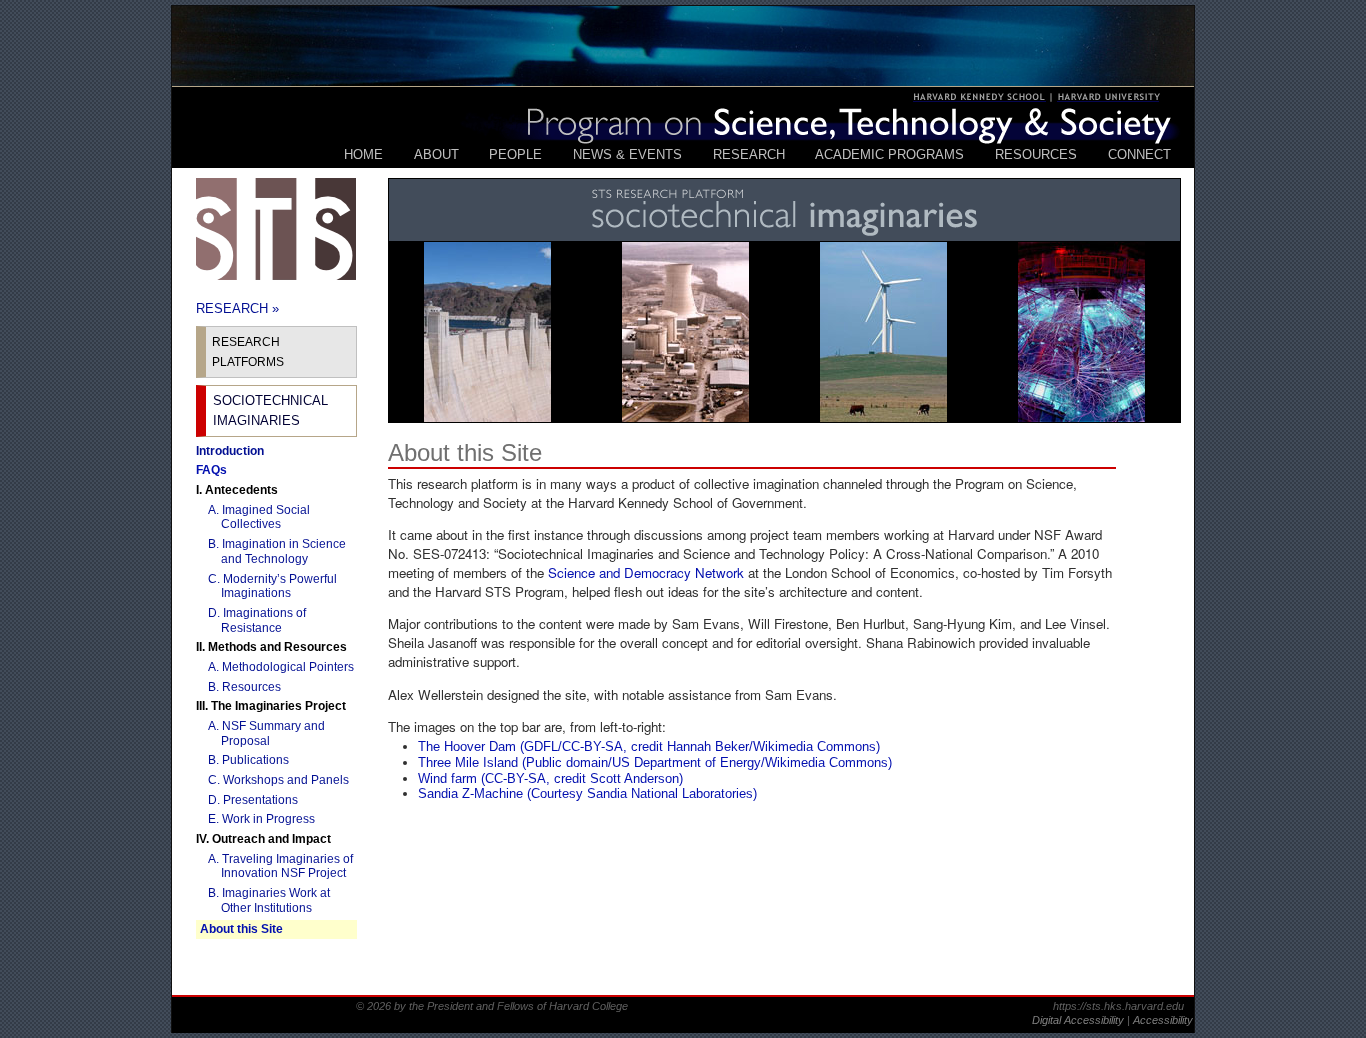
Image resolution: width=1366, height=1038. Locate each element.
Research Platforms (248, 352)
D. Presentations (259, 800)
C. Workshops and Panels (285, 780)
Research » (237, 308)
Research (749, 154)
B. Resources (251, 687)
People (515, 154)
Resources (1036, 154)
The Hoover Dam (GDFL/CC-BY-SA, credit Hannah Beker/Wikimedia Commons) (649, 746)
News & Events (627, 154)
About (436, 154)
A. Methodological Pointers (287, 667)
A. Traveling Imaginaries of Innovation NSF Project (287, 866)
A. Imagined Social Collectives (265, 517)
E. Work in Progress (268, 819)
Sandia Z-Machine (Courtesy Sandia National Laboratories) (587, 793)
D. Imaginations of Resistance (263, 620)
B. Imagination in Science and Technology (283, 551)
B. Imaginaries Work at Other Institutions (275, 900)
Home (363, 154)
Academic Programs (889, 154)
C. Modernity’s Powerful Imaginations (279, 586)
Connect (1139, 154)
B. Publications (255, 760)
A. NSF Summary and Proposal (273, 733)
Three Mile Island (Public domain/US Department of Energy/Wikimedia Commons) (655, 762)
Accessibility (1163, 1020)
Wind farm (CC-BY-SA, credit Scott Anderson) (550, 778)
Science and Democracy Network (646, 572)
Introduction (230, 451)
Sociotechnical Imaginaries (270, 410)
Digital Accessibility (1079, 1020)
